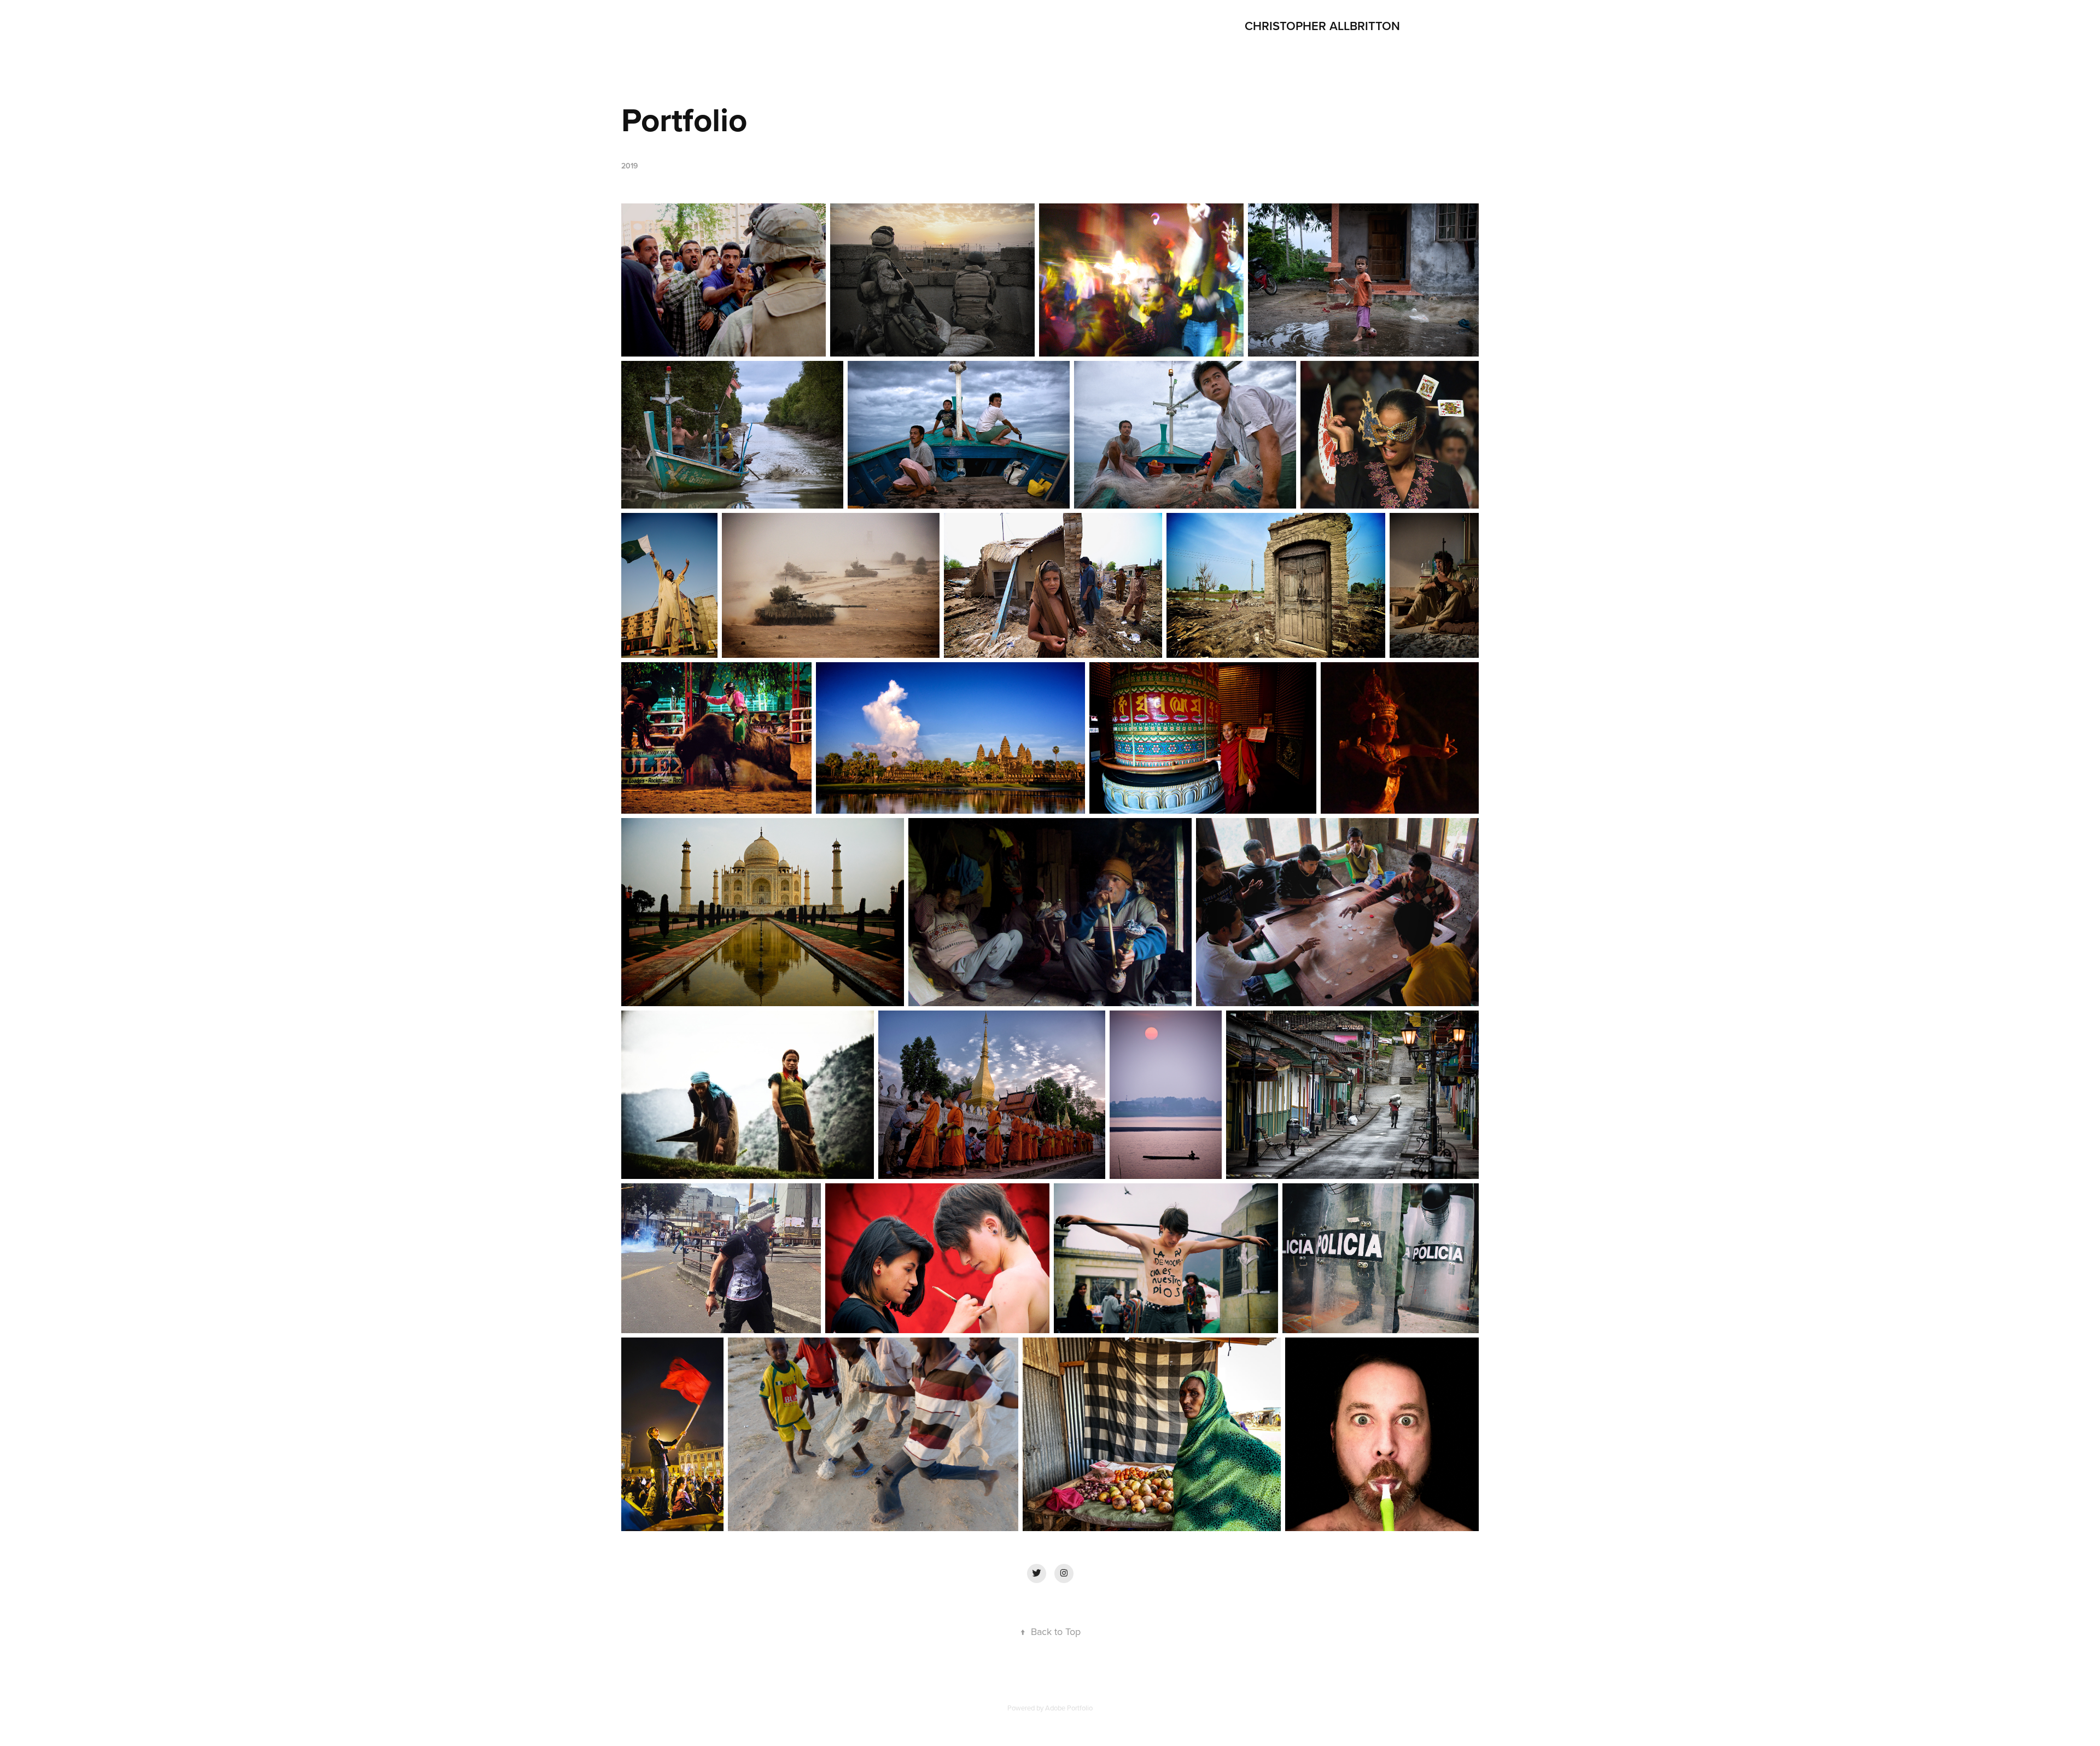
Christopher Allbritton (1322, 26)
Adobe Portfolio (1069, 1708)
